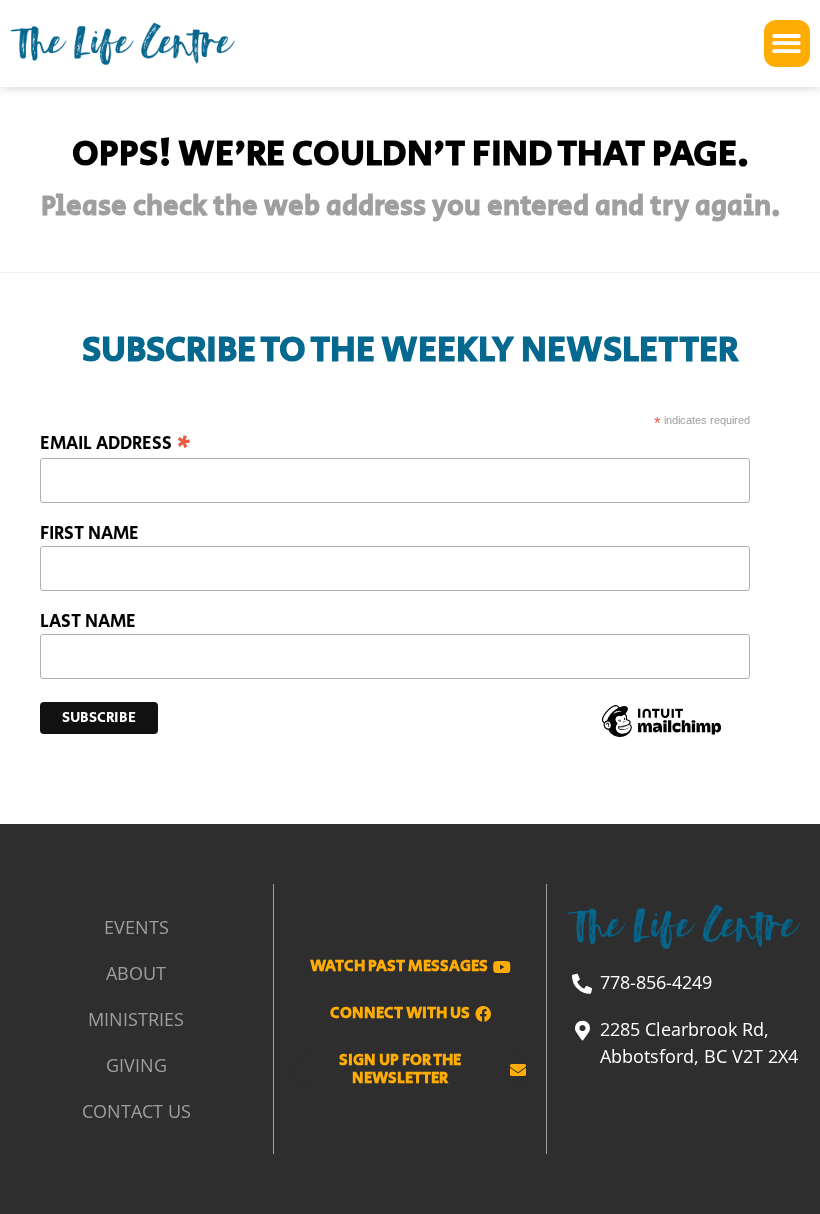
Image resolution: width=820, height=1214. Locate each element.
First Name (89, 534)
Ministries (136, 1019)
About (136, 973)
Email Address (115, 441)
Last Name (88, 622)
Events (136, 927)
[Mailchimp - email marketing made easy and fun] (662, 736)
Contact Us (136, 1111)
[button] (787, 43)
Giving (136, 1065)
